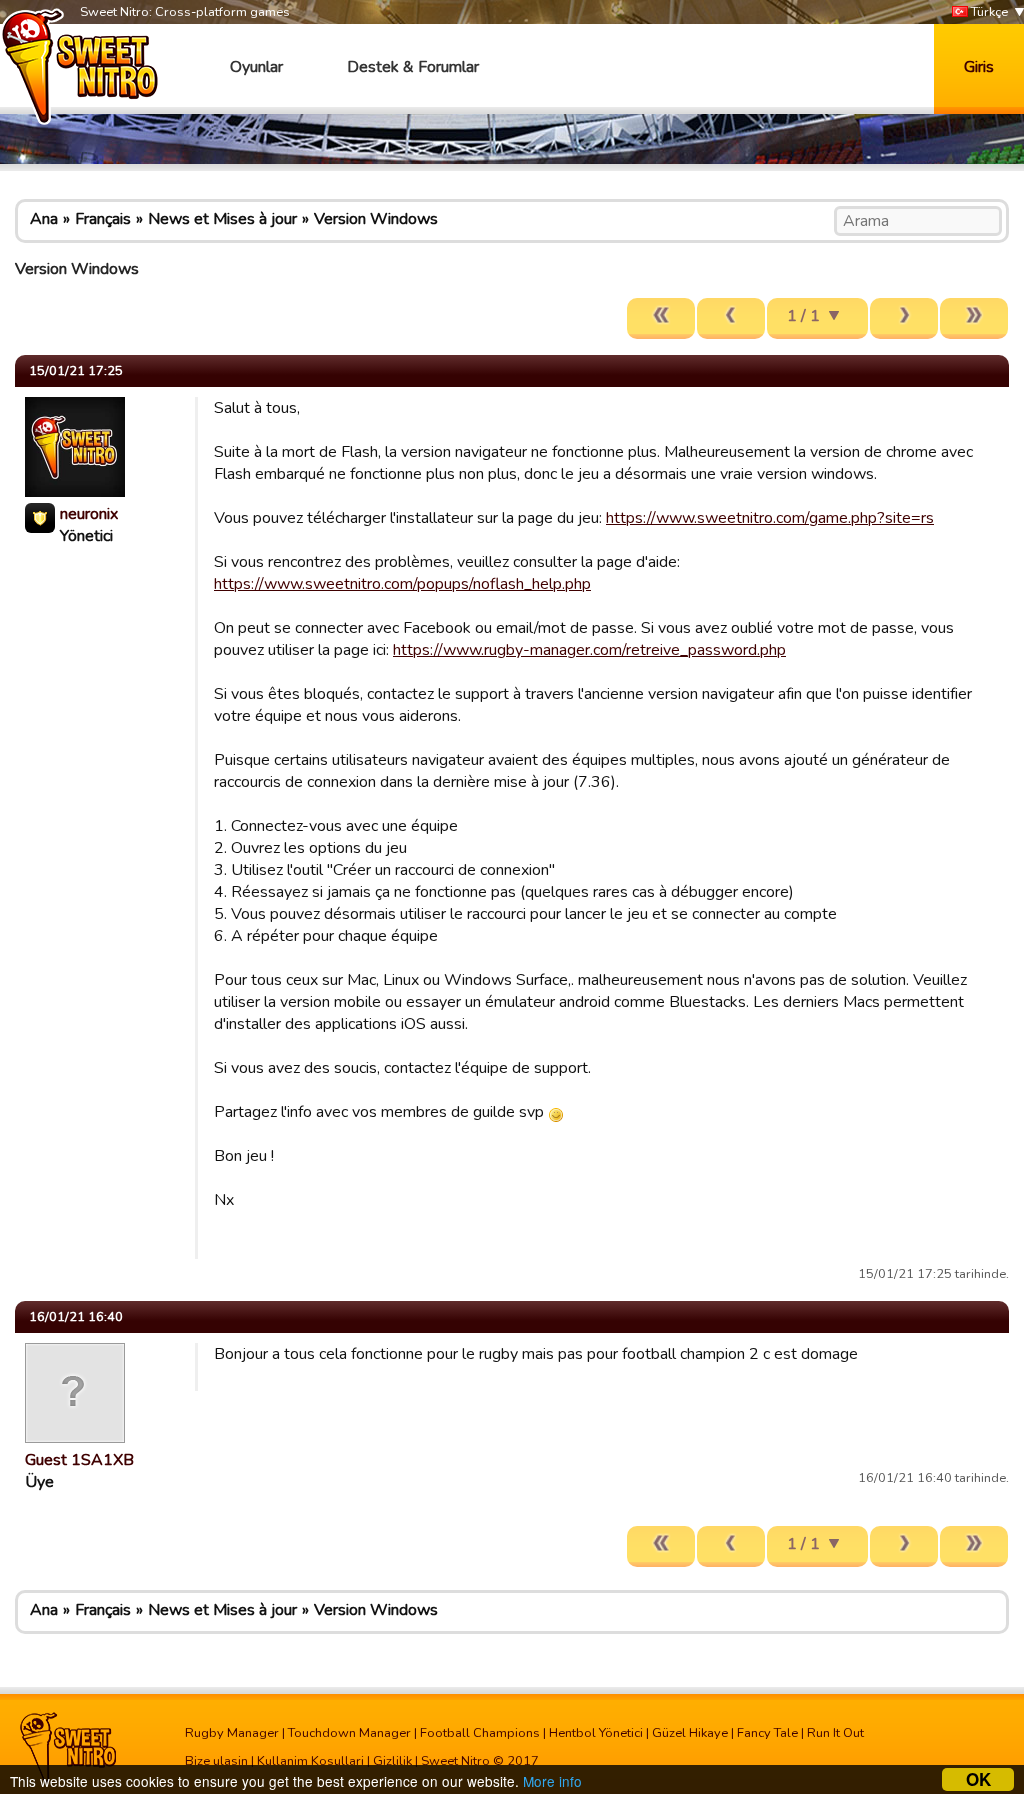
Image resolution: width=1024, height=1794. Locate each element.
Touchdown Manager (349, 1733)
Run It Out (835, 1733)
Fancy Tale (767, 1733)
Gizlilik (392, 1761)
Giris (979, 67)
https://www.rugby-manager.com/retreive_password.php (589, 650)
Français (103, 219)
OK (978, 1779)
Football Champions (480, 1733)
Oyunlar (256, 67)
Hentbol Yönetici (596, 1733)
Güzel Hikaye (690, 1733)
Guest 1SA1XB (79, 1460)
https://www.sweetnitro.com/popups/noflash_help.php (402, 584)
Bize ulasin (216, 1761)
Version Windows (376, 219)
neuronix (89, 514)
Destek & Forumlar (413, 67)
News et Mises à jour (222, 219)
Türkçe (988, 12)
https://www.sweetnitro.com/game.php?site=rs (770, 518)
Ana (44, 219)
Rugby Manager (232, 1733)
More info (552, 1781)
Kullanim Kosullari (310, 1761)
